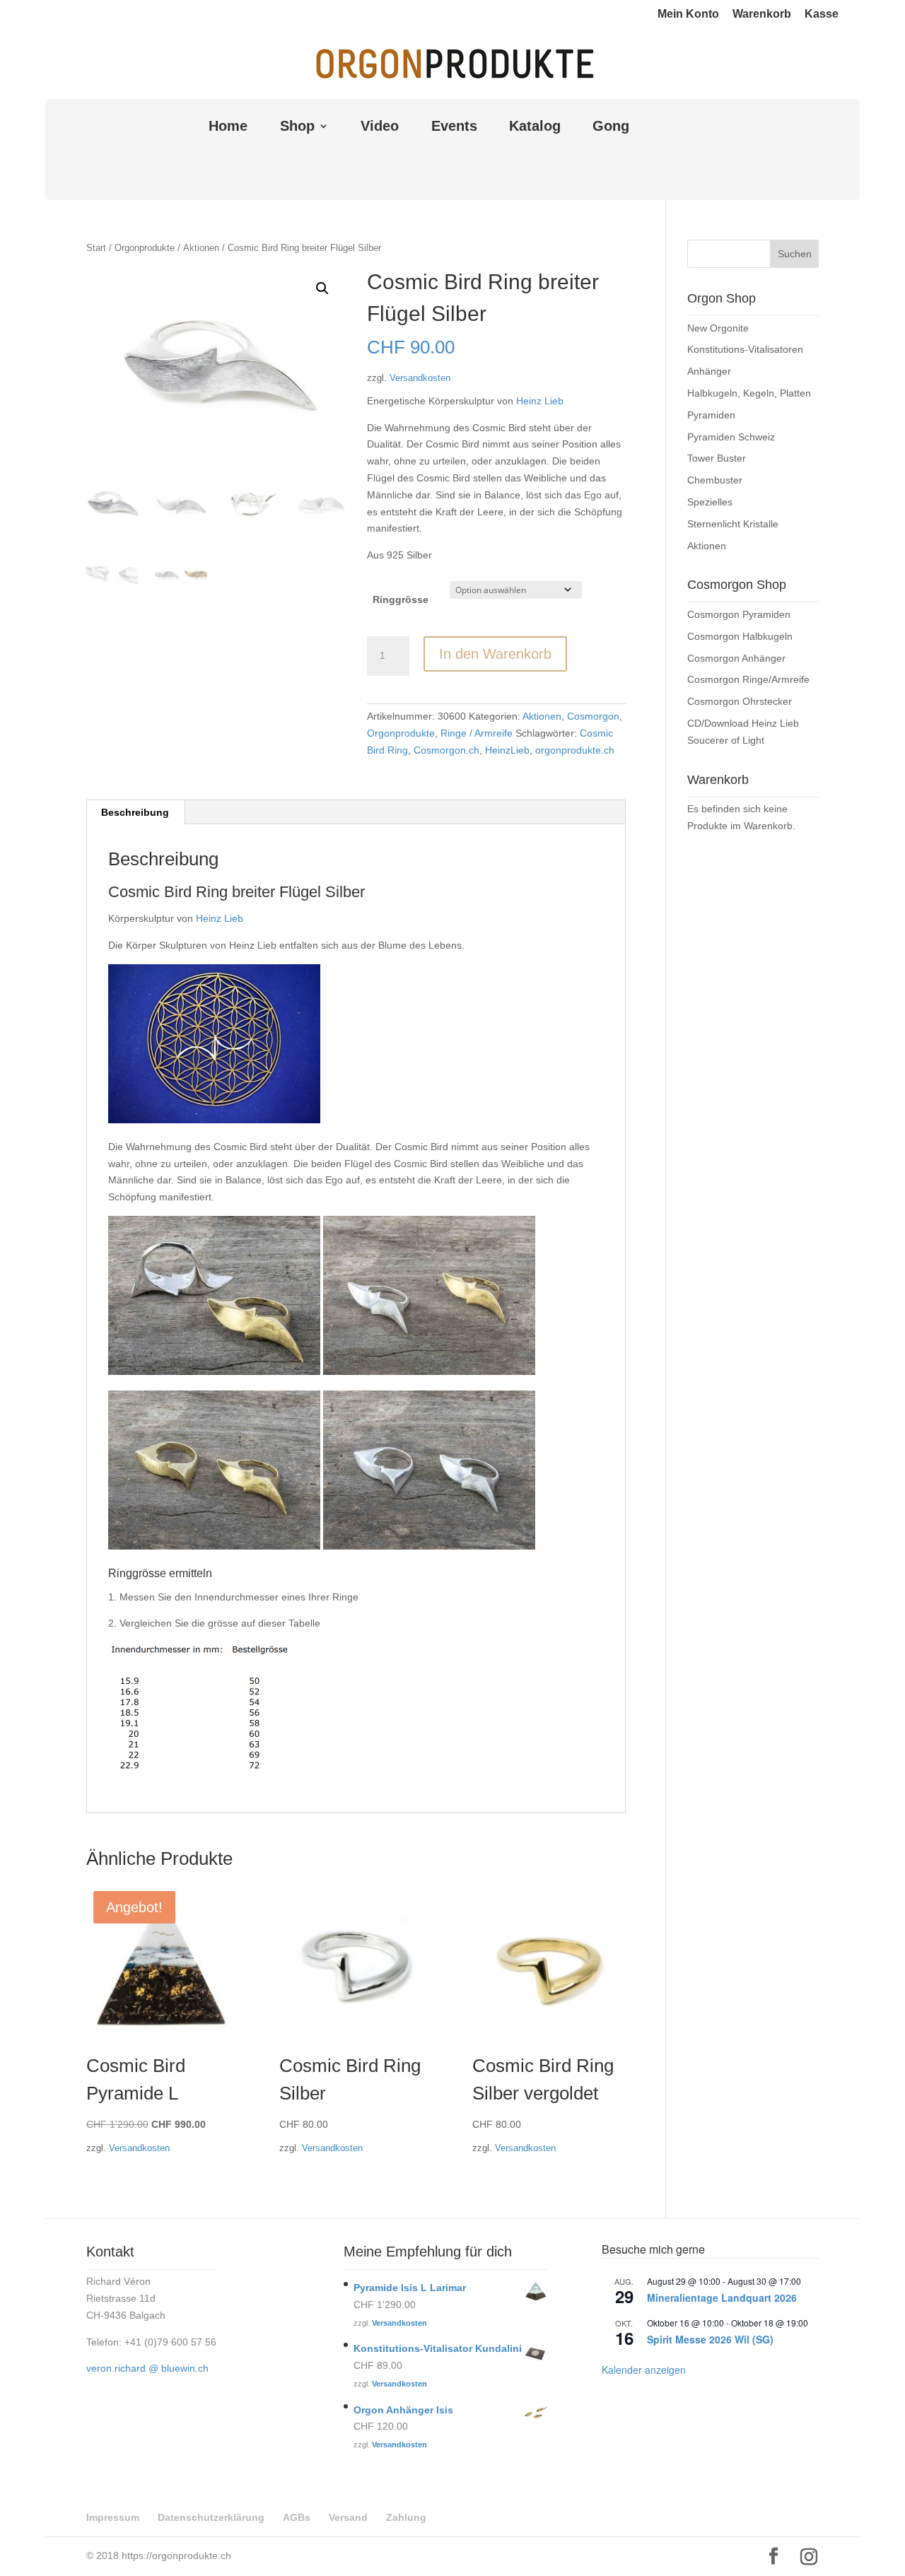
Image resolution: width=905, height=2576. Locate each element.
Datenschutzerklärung (211, 2517)
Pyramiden (711, 415)
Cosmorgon (593, 716)
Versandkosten (420, 378)
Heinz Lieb (540, 401)
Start (96, 248)
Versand (348, 2517)
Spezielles (710, 502)
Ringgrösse (401, 599)
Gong (611, 127)
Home (228, 127)
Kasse (822, 14)
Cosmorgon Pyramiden (739, 614)
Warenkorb (762, 14)
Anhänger (709, 371)
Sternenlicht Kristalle (733, 524)
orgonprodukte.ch (575, 750)
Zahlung (406, 2517)
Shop (297, 127)
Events (454, 127)
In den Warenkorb (495, 654)
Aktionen (201, 248)
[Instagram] (809, 2557)
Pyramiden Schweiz (731, 437)
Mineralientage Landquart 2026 (722, 2297)
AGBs (297, 2517)
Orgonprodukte (145, 248)
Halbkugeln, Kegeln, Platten (749, 393)
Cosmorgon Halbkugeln (740, 636)
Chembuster (715, 480)
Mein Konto (688, 14)
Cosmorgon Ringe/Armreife (748, 679)
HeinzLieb (507, 750)
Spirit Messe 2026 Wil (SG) (710, 2339)
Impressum (113, 2517)
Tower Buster (717, 458)
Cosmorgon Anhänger (736, 658)
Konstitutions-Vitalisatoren (745, 349)
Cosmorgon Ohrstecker (740, 701)
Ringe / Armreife (477, 733)
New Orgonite (718, 328)
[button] (322, 288)
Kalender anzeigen (644, 2370)
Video (380, 127)
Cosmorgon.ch (446, 750)
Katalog (535, 127)
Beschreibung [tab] (135, 812)
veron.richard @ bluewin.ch (147, 2368)
